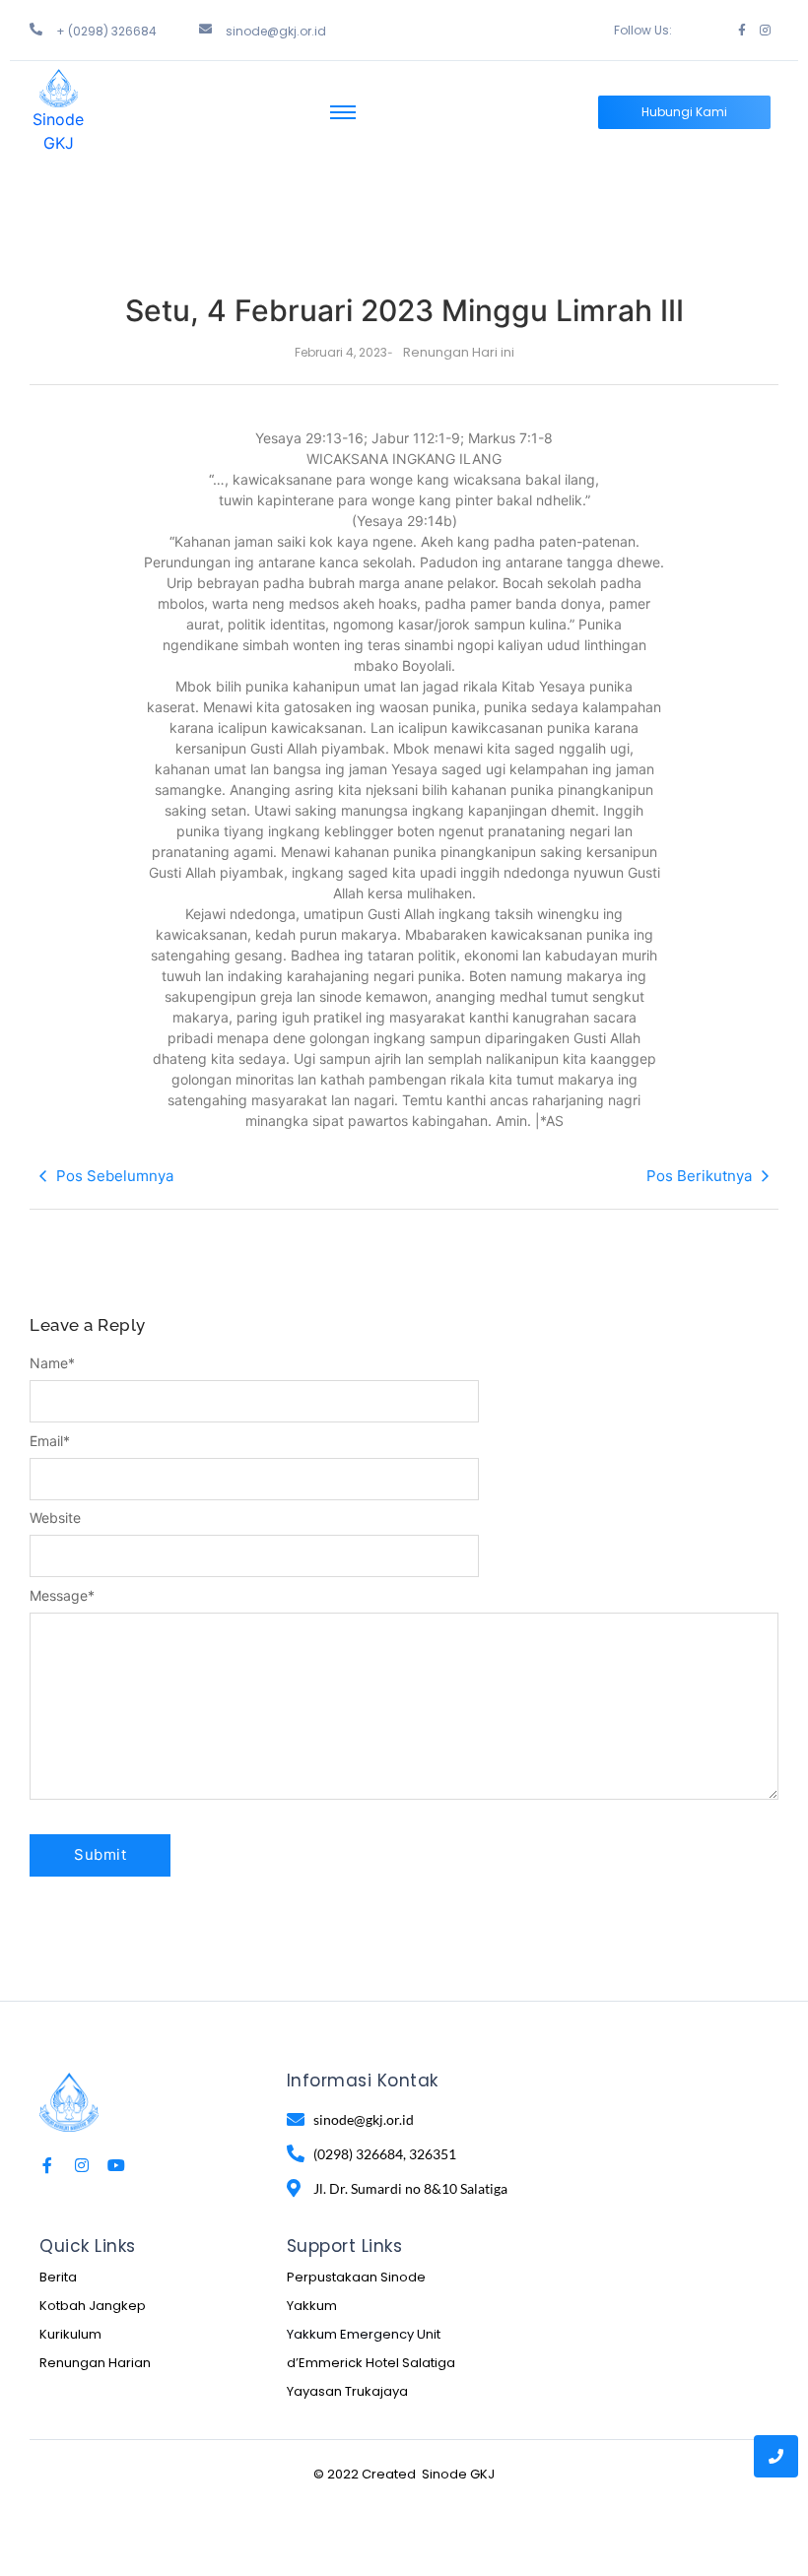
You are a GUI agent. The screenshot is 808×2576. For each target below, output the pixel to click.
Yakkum (312, 2306)
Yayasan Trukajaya (347, 2391)
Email (50, 1441)
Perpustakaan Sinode (356, 2277)
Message (62, 1596)
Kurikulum (70, 2334)
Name (52, 1363)
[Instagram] (765, 31)
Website (55, 1518)
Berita (58, 2277)
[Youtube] (116, 2165)
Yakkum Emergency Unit (364, 2334)
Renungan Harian (95, 2363)
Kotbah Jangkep (93, 2306)
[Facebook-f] (742, 31)
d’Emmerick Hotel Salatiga (371, 2363)
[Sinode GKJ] (59, 88)
